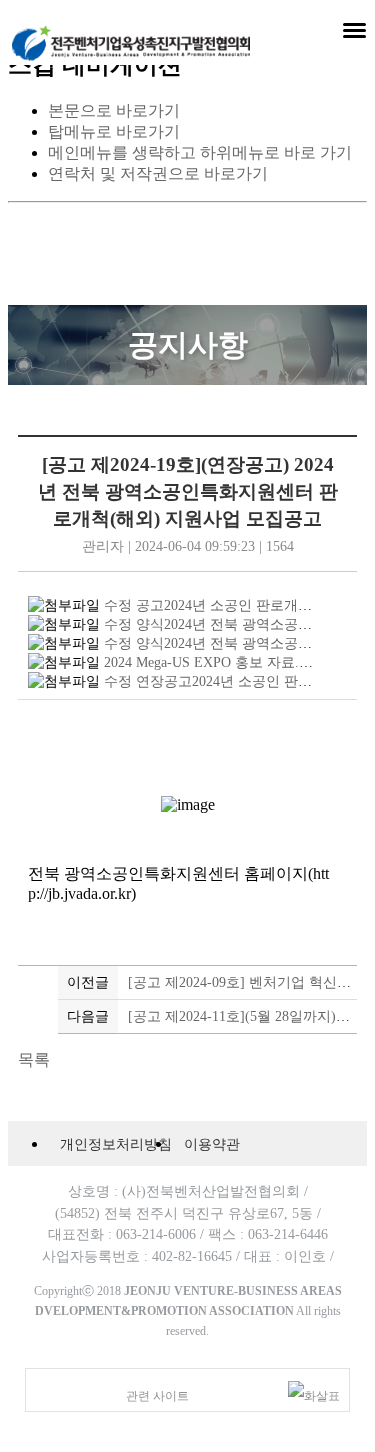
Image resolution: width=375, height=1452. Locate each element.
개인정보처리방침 (116, 1144)
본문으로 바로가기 (114, 110)
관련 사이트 (157, 1396)
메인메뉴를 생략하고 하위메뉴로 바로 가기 (200, 152)
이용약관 (212, 1144)
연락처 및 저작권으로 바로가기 (158, 173)
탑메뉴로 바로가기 (114, 131)
